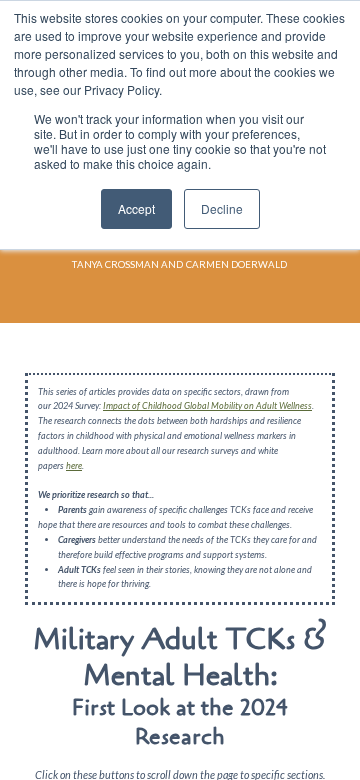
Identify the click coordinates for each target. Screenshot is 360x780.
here (74, 465)
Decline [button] (222, 208)
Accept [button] (136, 208)
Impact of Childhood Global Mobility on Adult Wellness (207, 405)
